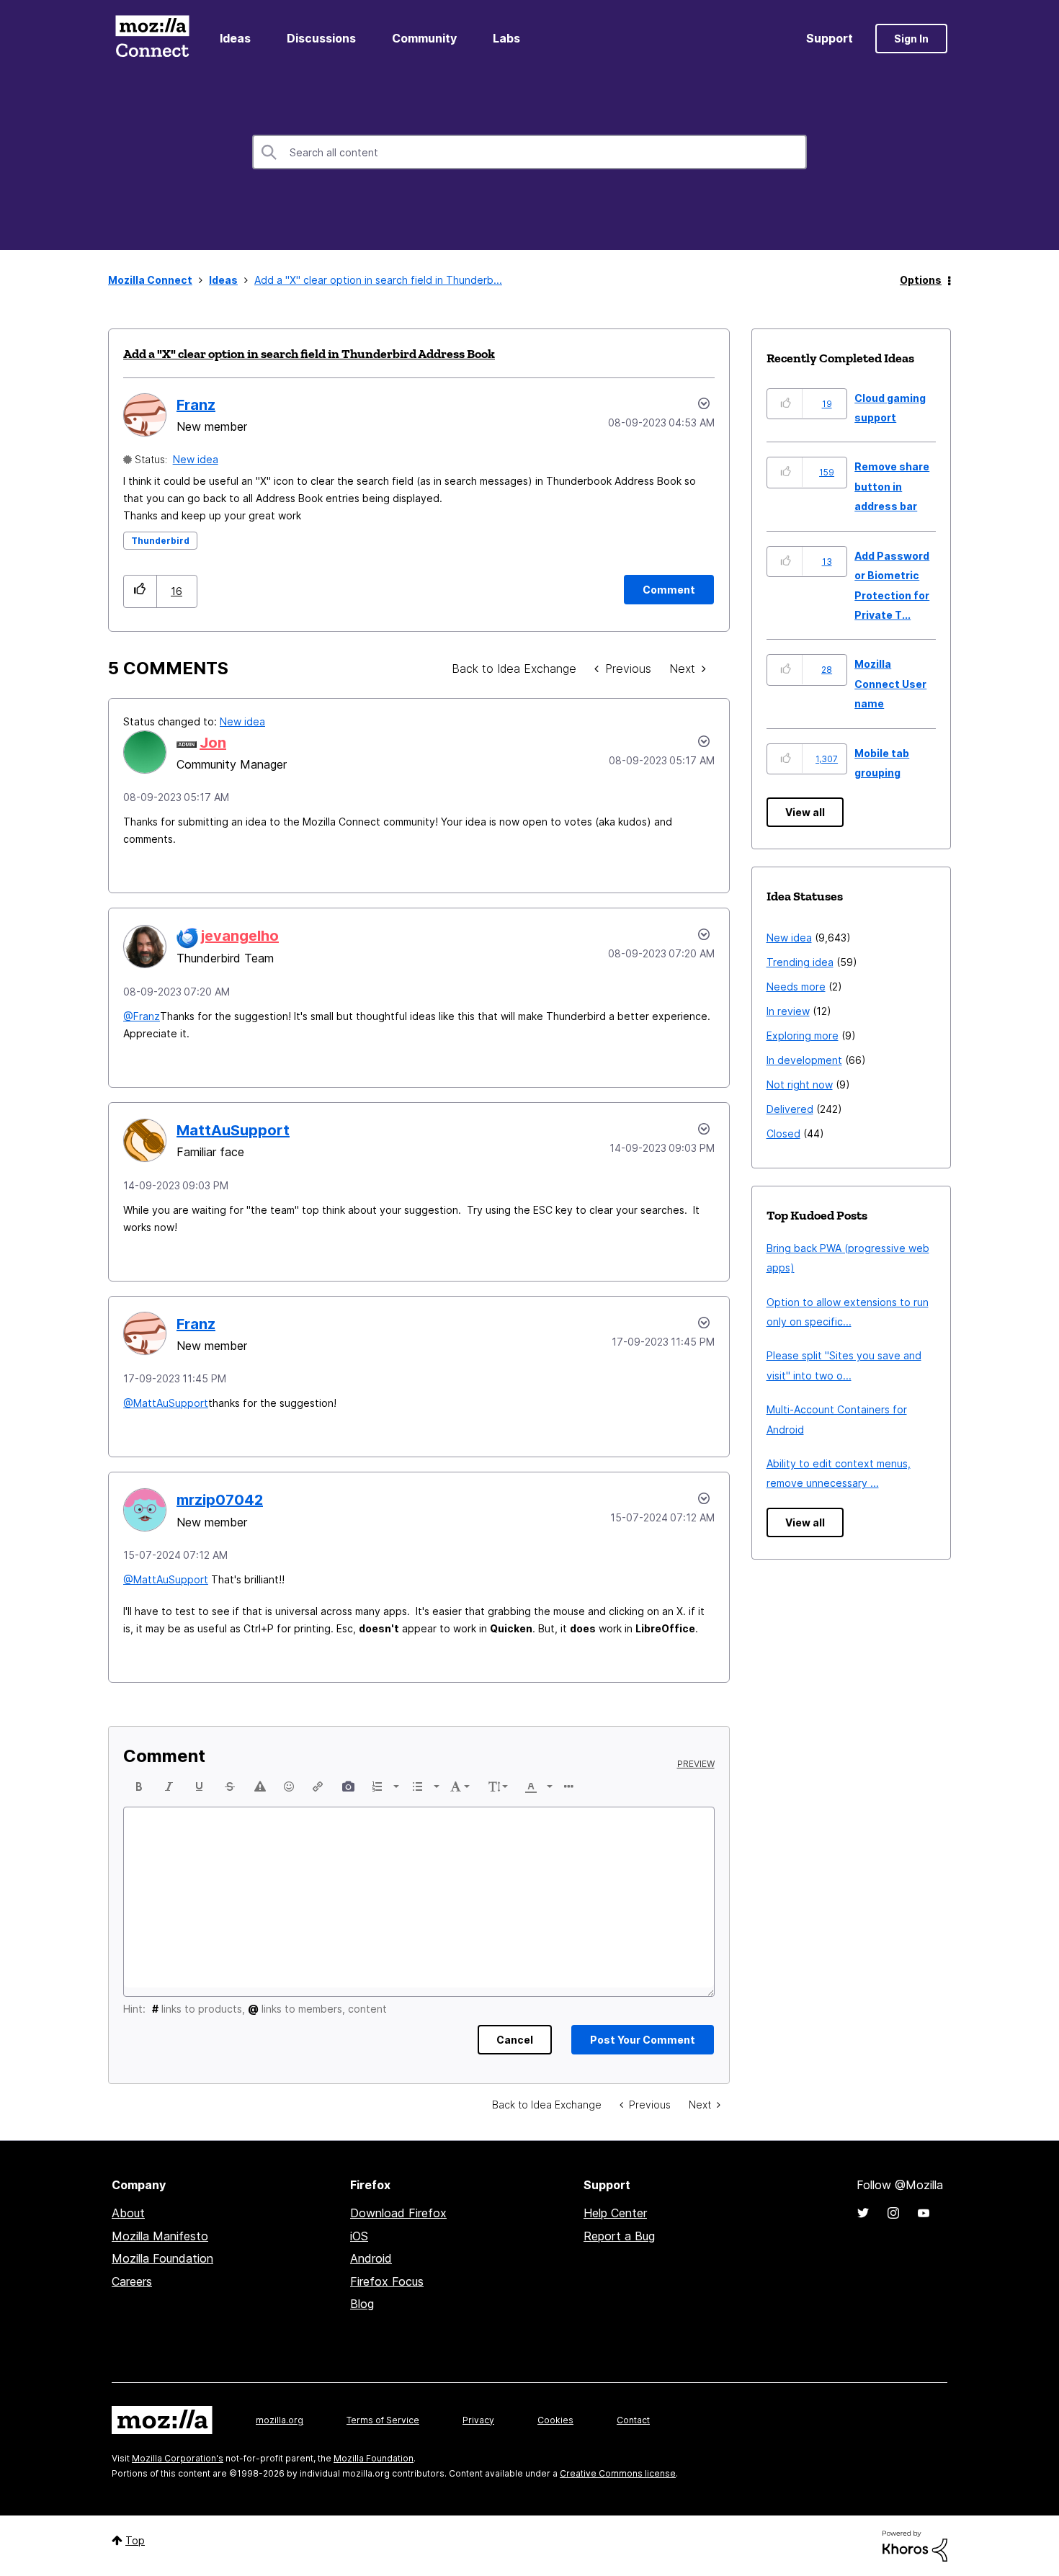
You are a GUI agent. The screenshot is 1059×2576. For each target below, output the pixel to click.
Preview (696, 1764)
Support (830, 38)
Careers (132, 2281)
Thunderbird (160, 541)
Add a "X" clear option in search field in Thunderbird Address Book (309, 354)
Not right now (800, 1084)
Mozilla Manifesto (160, 2236)
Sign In (911, 39)
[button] (140, 591)
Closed (783, 1133)
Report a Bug (619, 2236)
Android (371, 2258)
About (128, 2213)
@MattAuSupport (166, 1403)
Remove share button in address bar (892, 486)
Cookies (555, 2420)
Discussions (321, 38)
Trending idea (800, 962)
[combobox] (529, 152)
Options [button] (921, 280)
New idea (196, 459)
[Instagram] (893, 2213)
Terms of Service (383, 2420)
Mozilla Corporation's (178, 2458)
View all (805, 812)
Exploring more (803, 1036)
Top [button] (135, 2540)
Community (424, 38)
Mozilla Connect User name (890, 684)
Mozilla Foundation (162, 2258)
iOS (359, 2236)
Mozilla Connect (152, 39)
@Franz (142, 1016)
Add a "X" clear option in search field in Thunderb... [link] (378, 280)
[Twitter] (863, 2213)
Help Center (615, 2213)
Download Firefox (398, 2213)
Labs (506, 38)
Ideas (235, 38)
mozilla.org (280, 2420)
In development (804, 1060)
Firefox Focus (387, 2281)
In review (788, 1011)
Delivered (790, 1109)
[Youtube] (924, 2213)
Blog (362, 2304)
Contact (633, 2420)
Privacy (478, 2420)
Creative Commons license (618, 2473)
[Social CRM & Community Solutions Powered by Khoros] (915, 2545)
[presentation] (139, 1786)
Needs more (796, 987)
